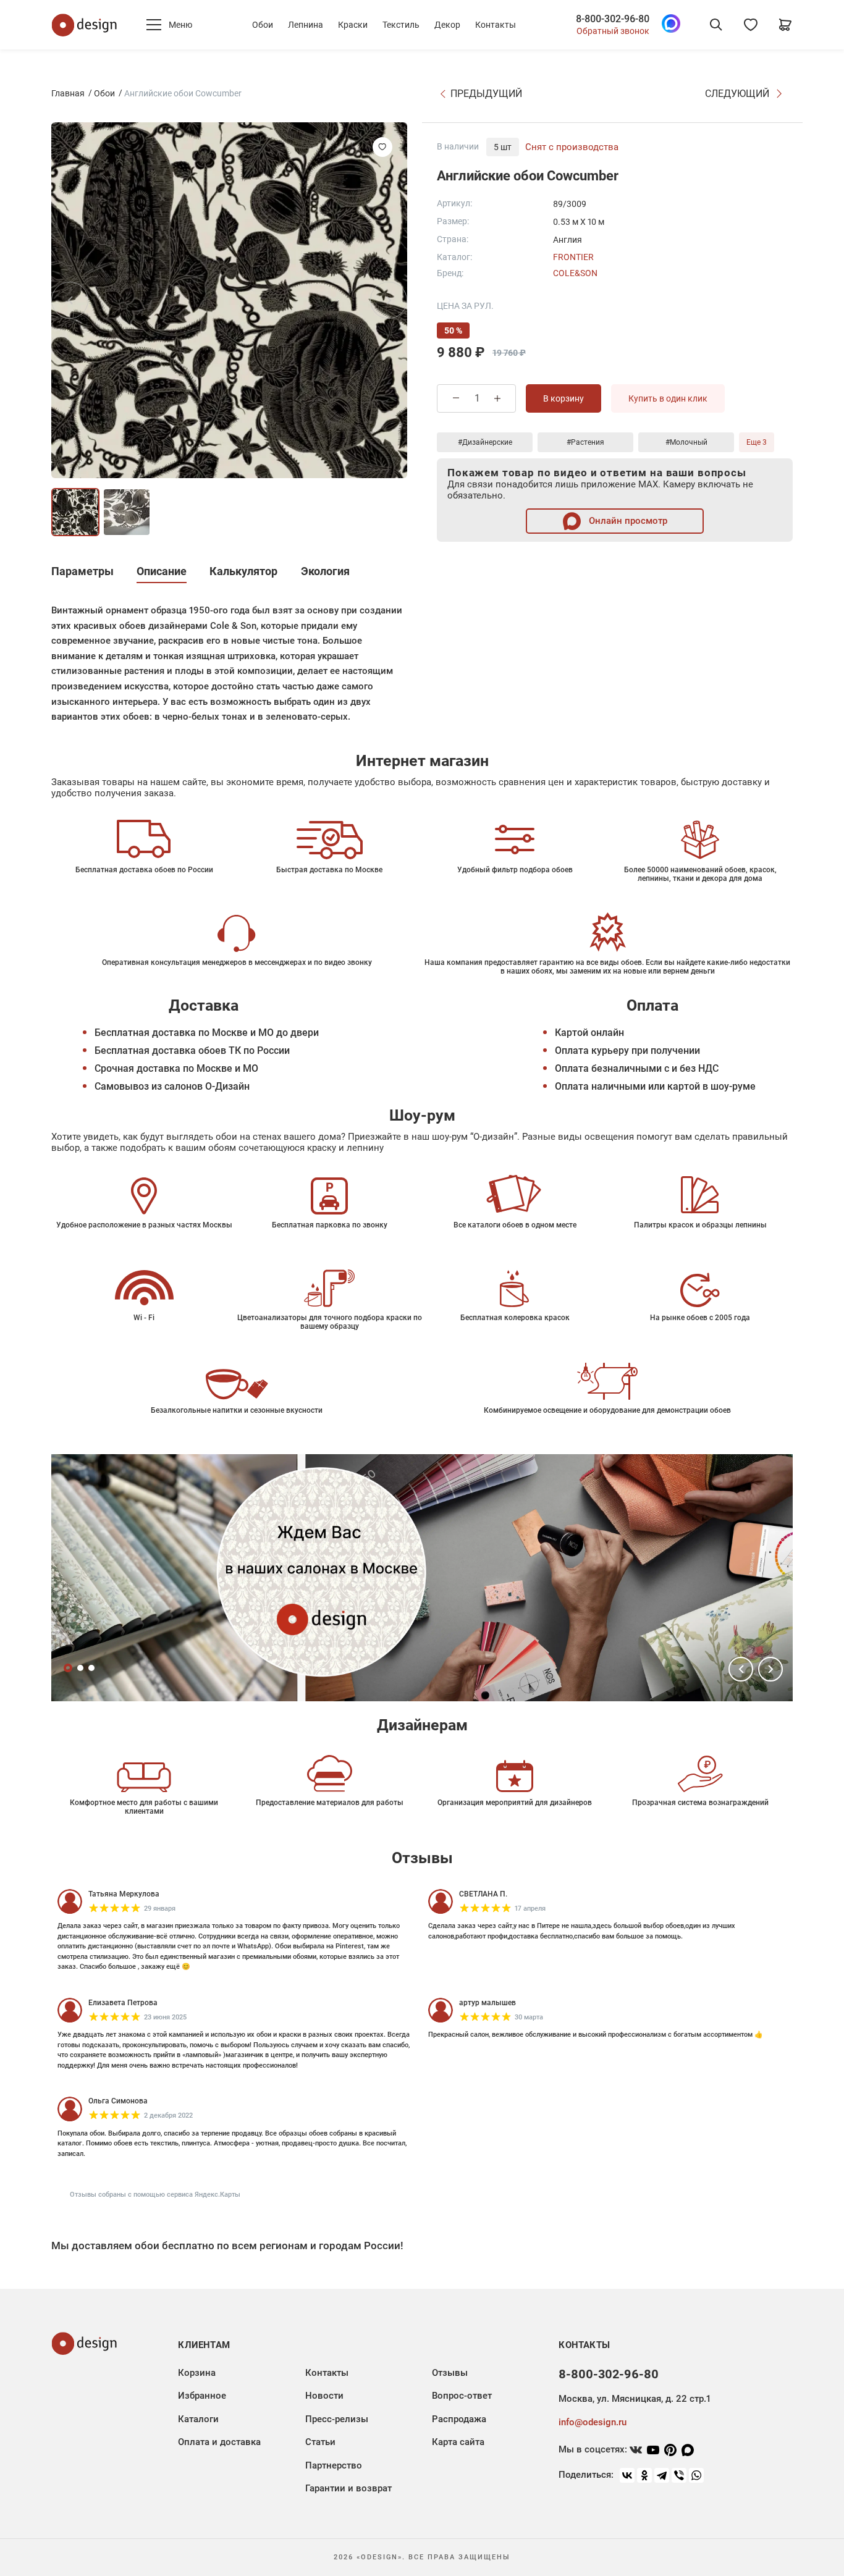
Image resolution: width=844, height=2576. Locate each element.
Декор (447, 25)
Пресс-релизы (337, 2419)
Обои (263, 25)
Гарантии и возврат (348, 2488)
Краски (353, 25)
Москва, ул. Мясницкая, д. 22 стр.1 (635, 2399)
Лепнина (306, 25)
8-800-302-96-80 (613, 19)
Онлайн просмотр (627, 521)
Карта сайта (458, 2442)
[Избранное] (751, 25)
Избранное (202, 2396)
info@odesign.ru (593, 2422)
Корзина (197, 2373)
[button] (741, 1669)
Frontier (573, 257)
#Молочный (686, 442)
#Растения (585, 442)
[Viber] (679, 2475)
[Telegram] (662, 2475)
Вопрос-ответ (462, 2396)
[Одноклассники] (644, 2475)
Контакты (496, 25)
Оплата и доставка (219, 2442)
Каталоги (198, 2419)
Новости (324, 2396)
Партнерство (334, 2465)
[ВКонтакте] (627, 2475)
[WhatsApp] (696, 2475)
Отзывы (450, 2373)
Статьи (320, 2442)
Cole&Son (575, 273)
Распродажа (459, 2419)
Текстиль (401, 25)
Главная (68, 93)
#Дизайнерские (485, 442)
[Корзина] (785, 25)
